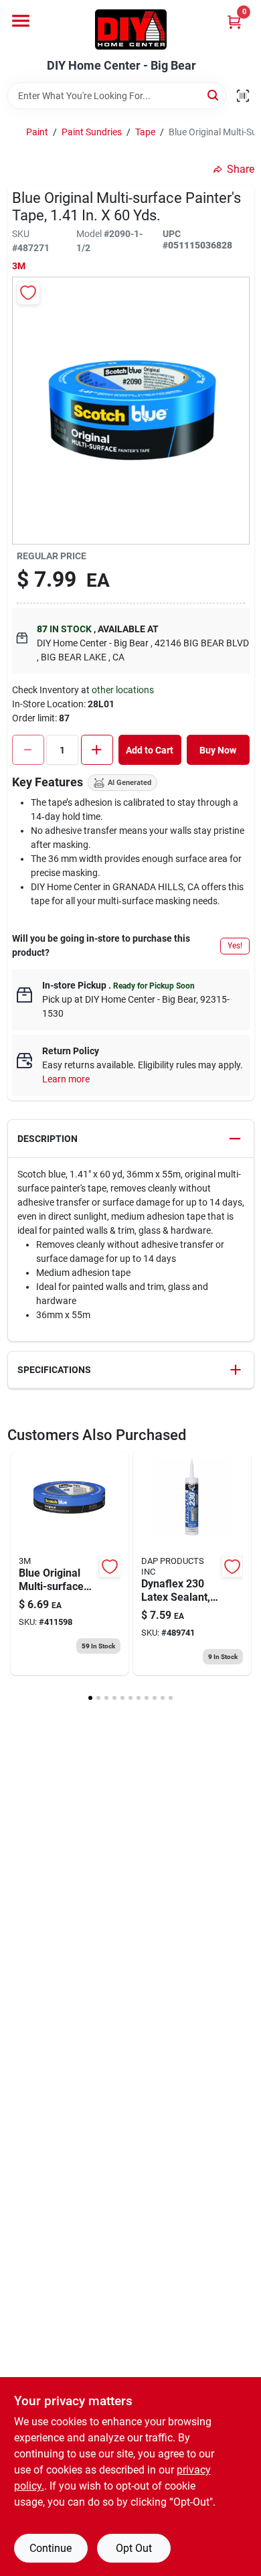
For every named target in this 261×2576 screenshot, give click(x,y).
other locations (123, 690)
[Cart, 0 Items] (234, 22)
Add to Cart (150, 750)
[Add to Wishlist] (28, 293)
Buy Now (218, 750)
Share (241, 169)
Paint (37, 132)
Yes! (235, 946)
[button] (131, 1139)
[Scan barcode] (243, 96)
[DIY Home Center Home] (131, 29)
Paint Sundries (92, 132)
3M (19, 266)
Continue (51, 2548)
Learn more (66, 1079)
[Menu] (21, 21)
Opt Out (134, 2548)
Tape (145, 132)
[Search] (214, 95)
